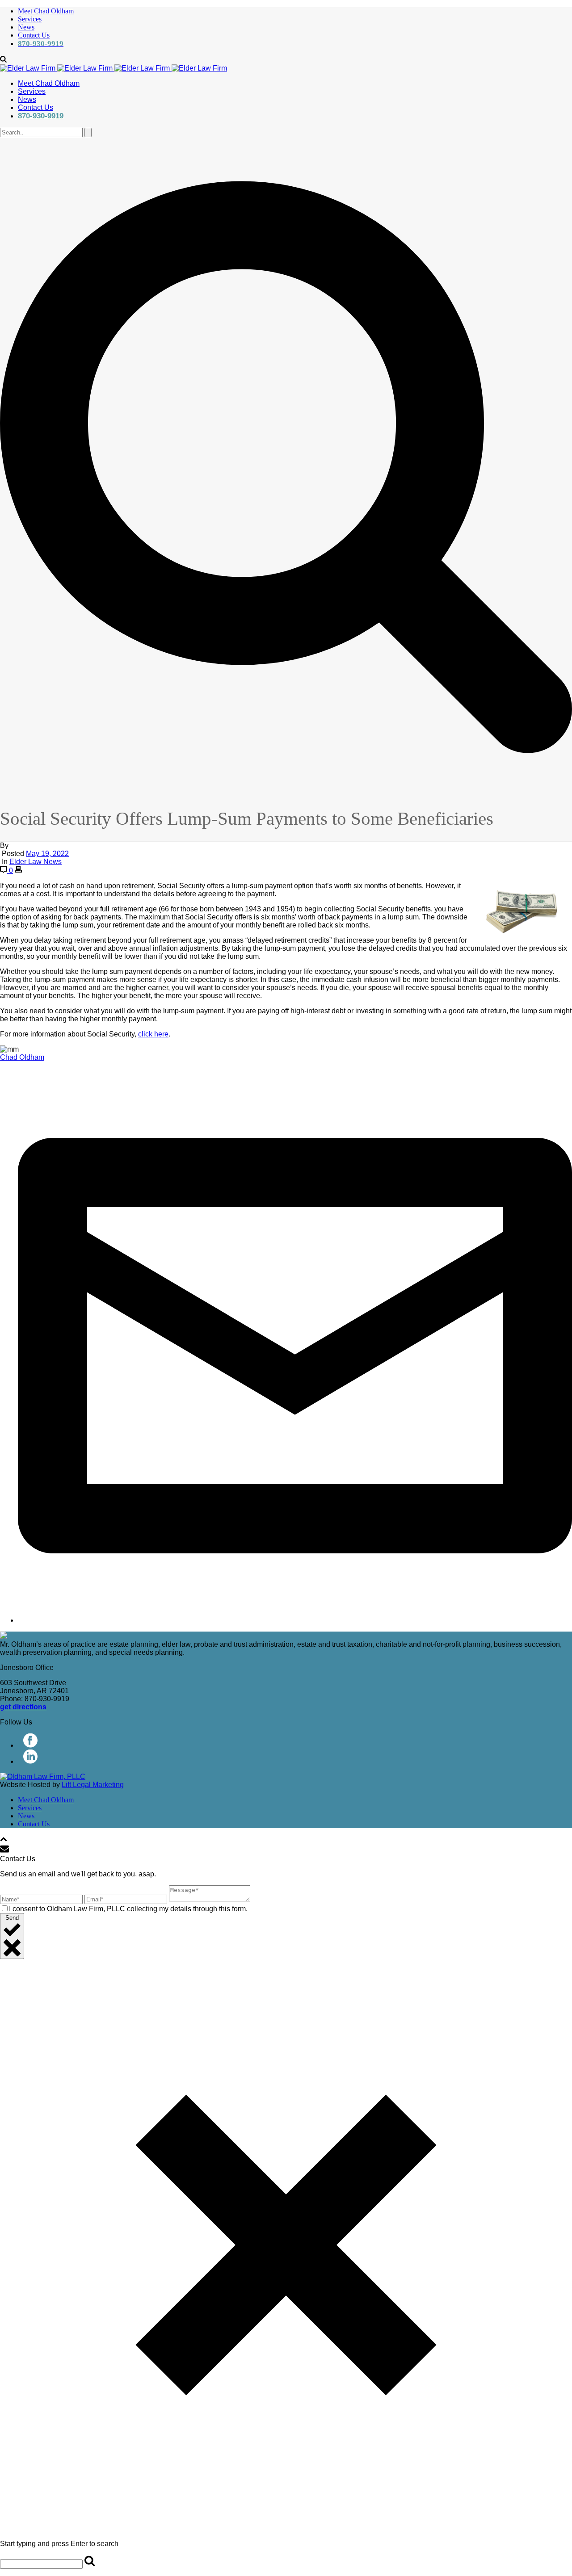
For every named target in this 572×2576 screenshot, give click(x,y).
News (26, 27)
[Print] (18, 871)
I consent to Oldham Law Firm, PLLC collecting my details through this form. (128, 1909)
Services (30, 19)
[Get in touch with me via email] (295, 1620)
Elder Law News (36, 862)
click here (153, 1034)
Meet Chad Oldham (46, 11)
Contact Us (34, 35)
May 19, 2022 (47, 854)
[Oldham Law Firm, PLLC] (114, 68)
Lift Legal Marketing (93, 1785)
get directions (23, 1707)
